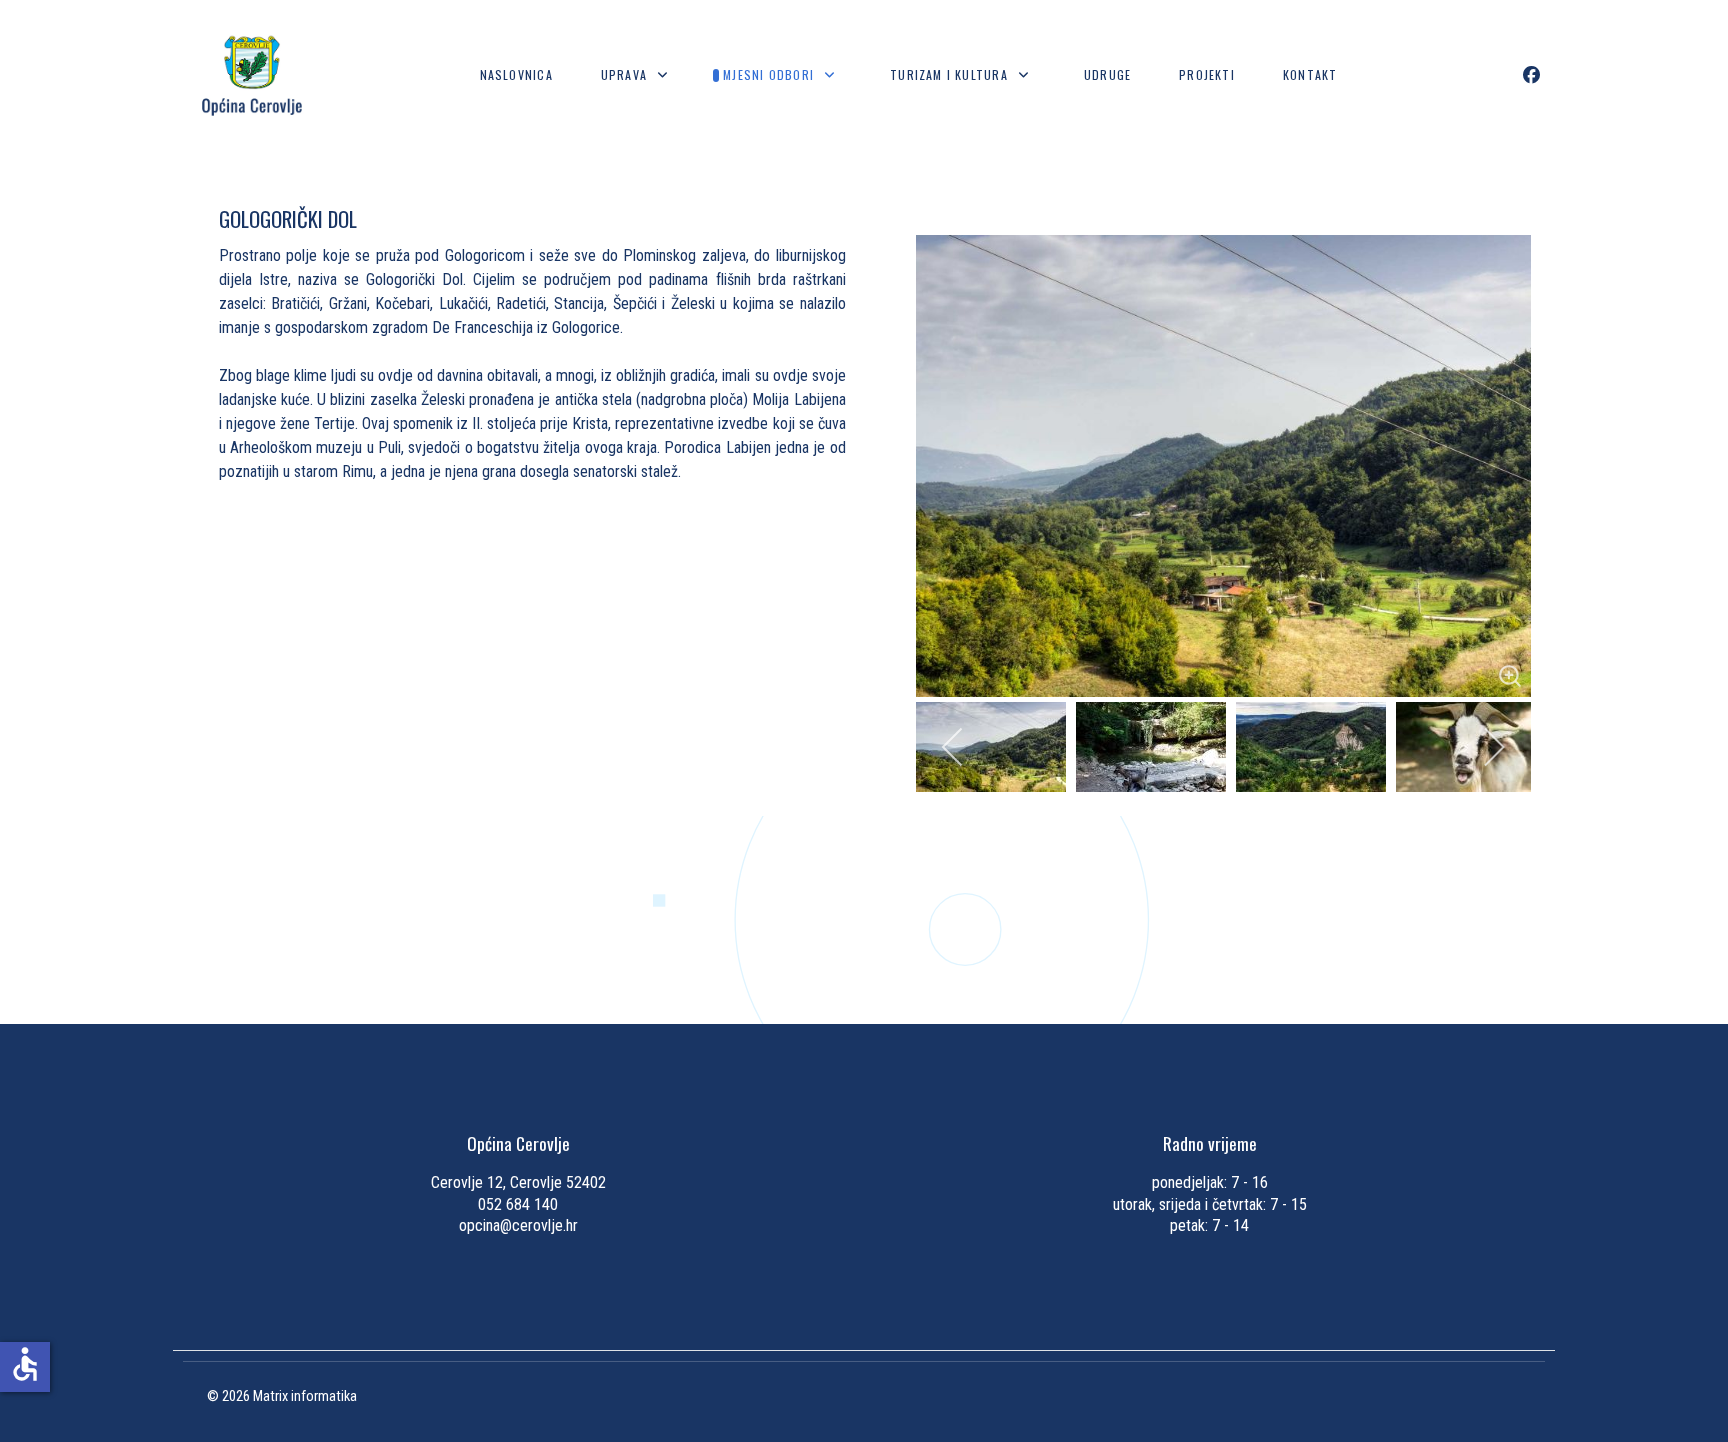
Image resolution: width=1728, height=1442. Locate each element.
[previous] (953, 747)
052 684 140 (518, 1204)
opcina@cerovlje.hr (518, 1225)
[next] (1493, 747)
